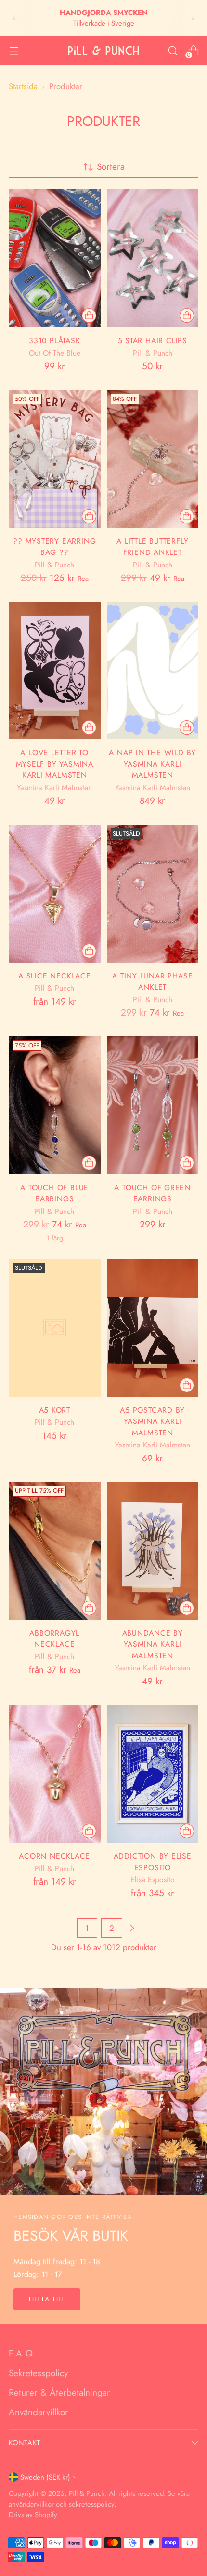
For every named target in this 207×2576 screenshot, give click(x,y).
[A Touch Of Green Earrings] (153, 1105)
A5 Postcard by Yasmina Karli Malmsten (152, 1421)
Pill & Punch (87, 2493)
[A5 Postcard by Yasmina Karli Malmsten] (153, 1328)
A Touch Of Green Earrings (152, 1193)
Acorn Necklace (54, 1856)
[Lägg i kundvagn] (187, 316)
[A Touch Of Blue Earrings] (55, 1105)
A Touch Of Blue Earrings (54, 1193)
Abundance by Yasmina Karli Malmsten (153, 1644)
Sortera (111, 167)
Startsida (23, 86)
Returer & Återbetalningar (59, 2392)
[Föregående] (14, 18)
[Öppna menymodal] (14, 50)
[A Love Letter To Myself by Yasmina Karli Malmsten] (55, 671)
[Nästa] (193, 18)
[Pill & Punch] (103, 51)
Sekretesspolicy (38, 2373)
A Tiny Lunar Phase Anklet (152, 982)
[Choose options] (89, 316)
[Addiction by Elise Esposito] (153, 1774)
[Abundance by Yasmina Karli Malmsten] (153, 1551)
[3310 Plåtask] (55, 258)
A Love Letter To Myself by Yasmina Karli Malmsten (55, 764)
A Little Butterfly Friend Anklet (152, 547)
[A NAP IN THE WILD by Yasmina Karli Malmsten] (153, 671)
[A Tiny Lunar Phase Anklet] (153, 894)
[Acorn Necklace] (55, 1774)
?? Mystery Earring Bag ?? (54, 547)
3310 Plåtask (54, 340)
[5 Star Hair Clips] (153, 258)
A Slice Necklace (55, 976)
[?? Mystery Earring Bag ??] (55, 459)
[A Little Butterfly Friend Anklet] (153, 459)
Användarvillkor (39, 2412)
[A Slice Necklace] (55, 894)
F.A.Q (21, 2353)
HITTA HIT (47, 2299)
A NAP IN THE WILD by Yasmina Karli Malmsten (152, 764)
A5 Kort (55, 1410)
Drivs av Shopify (33, 2515)
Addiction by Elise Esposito (153, 1862)
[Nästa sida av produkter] (132, 1928)
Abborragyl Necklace (54, 1639)
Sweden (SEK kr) (45, 2477)
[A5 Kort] (55, 1328)
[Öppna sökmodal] (173, 50)
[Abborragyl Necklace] (55, 1551)
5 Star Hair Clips (153, 340)
